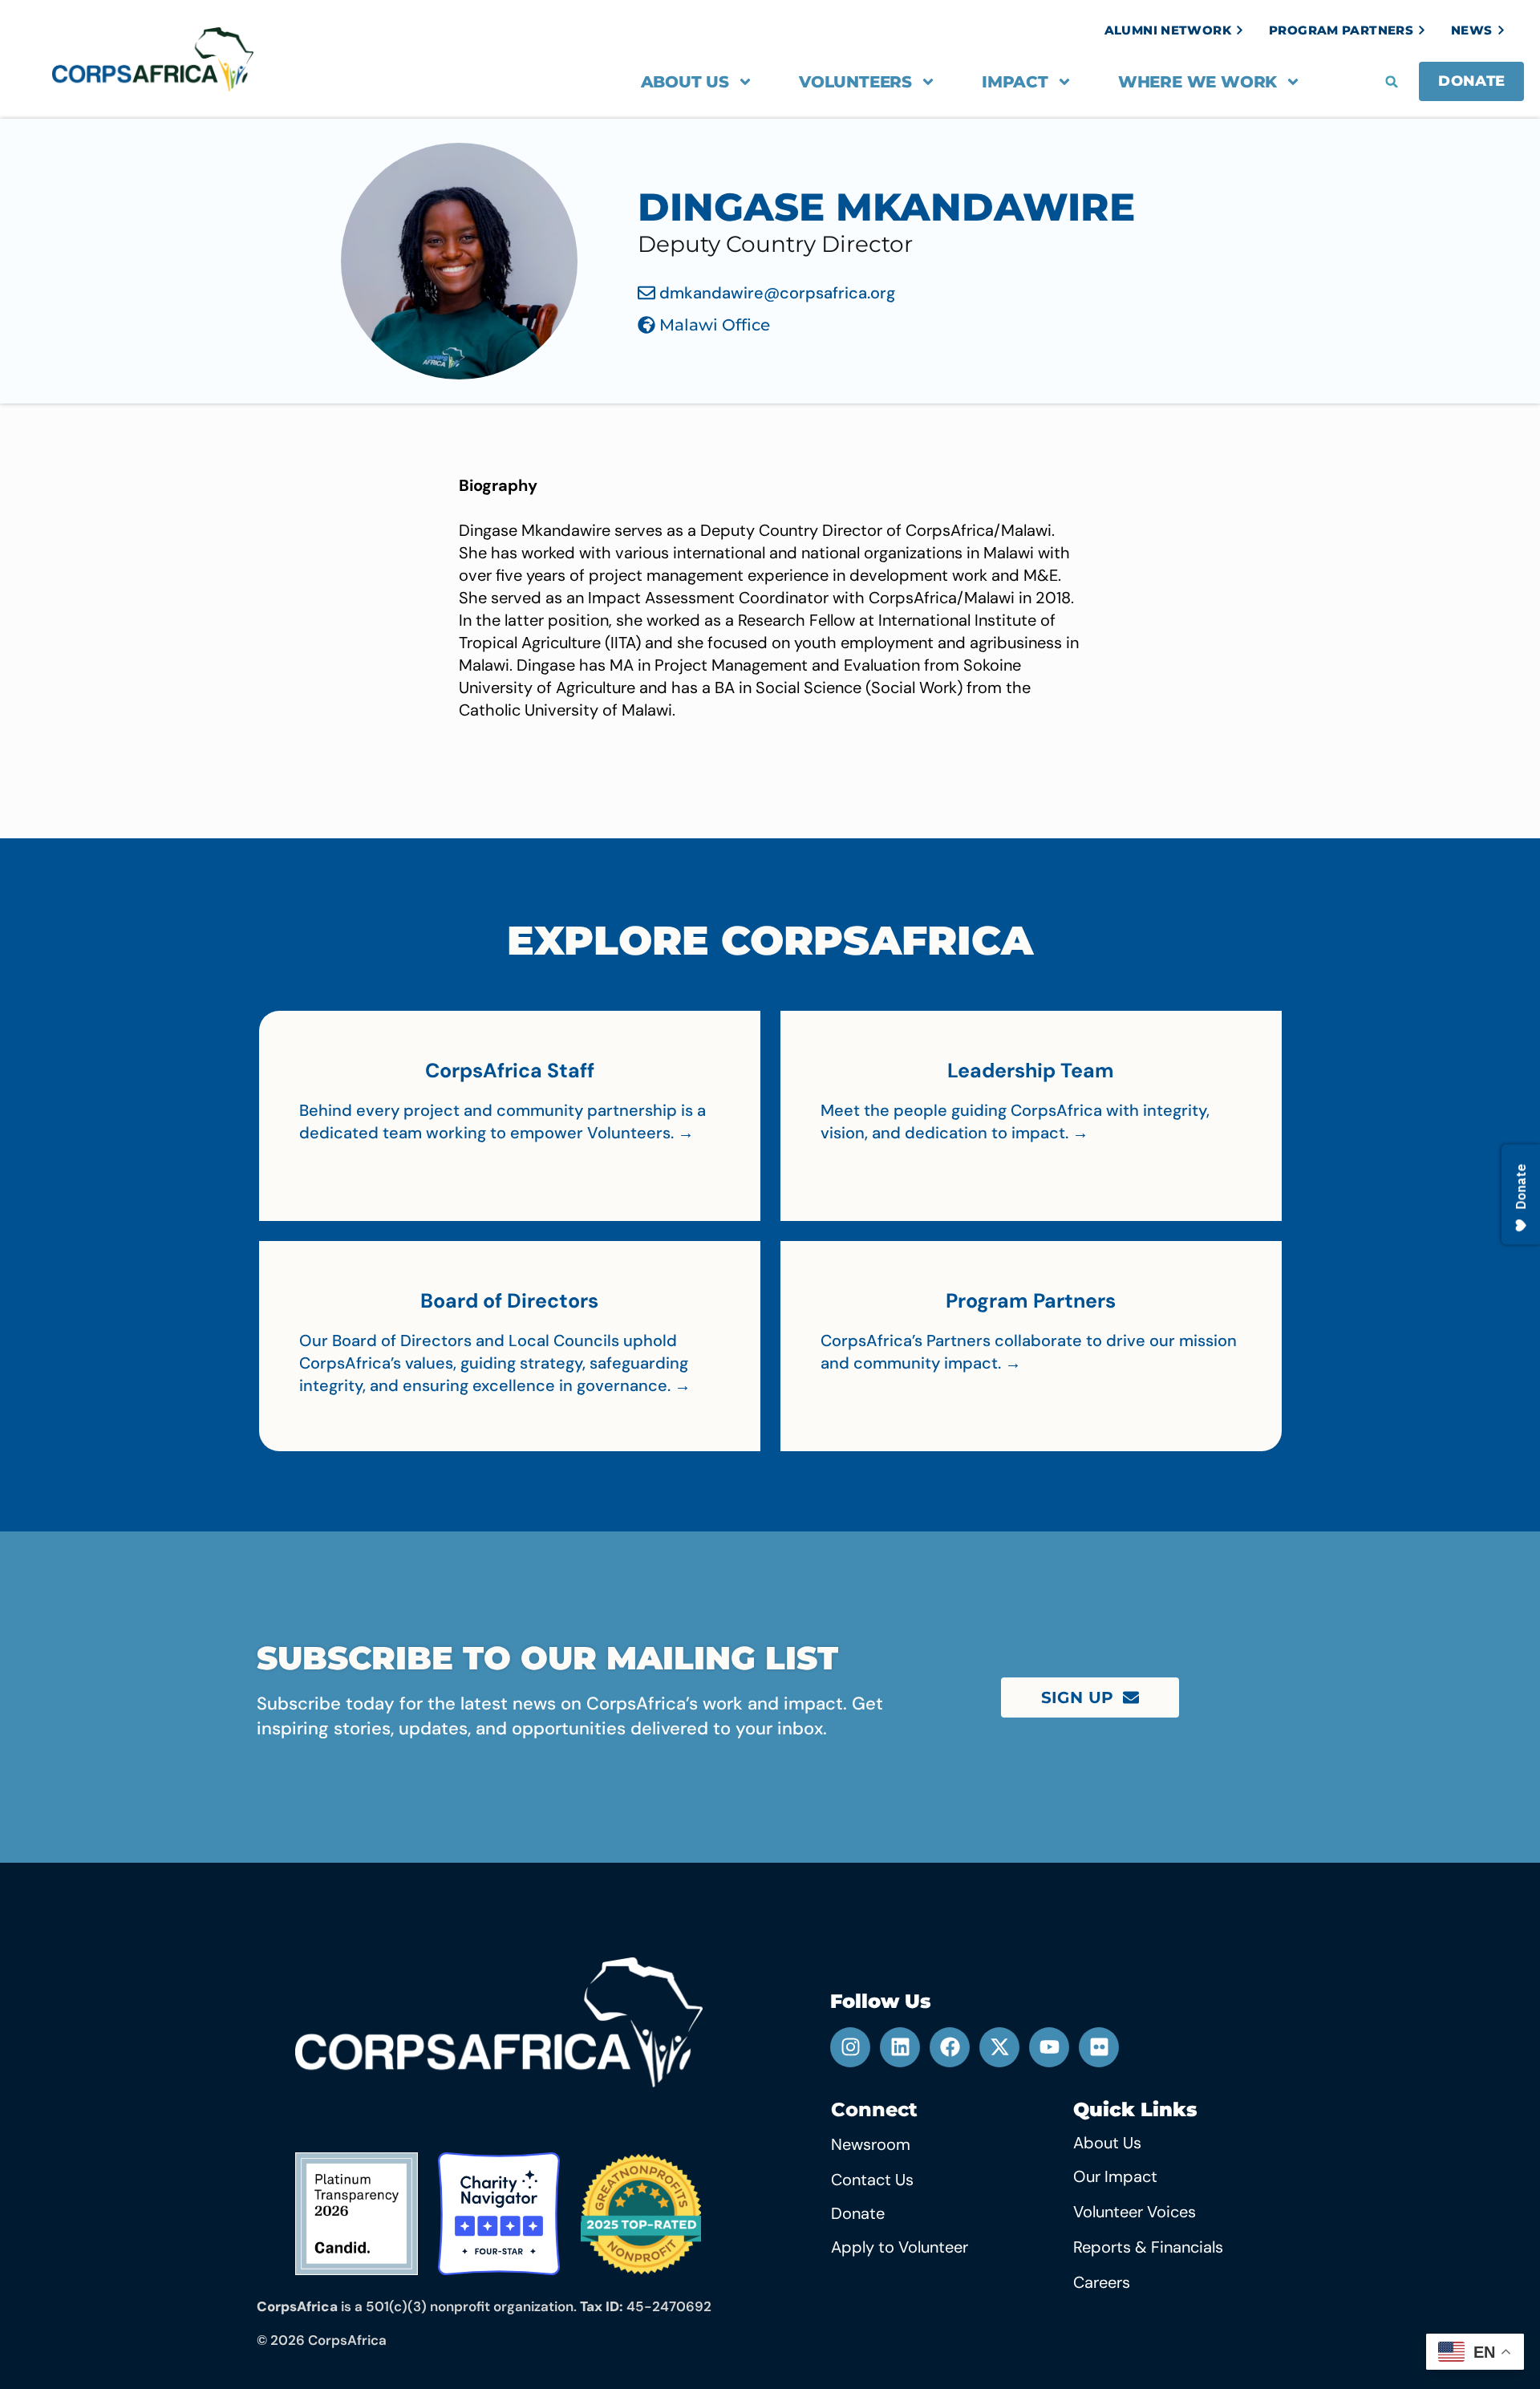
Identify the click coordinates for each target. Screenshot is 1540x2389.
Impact (1015, 82)
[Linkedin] (900, 2047)
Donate (858, 2213)
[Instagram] (850, 2047)
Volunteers (855, 82)
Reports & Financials (1148, 2247)
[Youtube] (1049, 2047)
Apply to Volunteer (900, 2247)
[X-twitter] (999, 2047)
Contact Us (872, 2180)
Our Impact (1115, 2176)
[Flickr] (1099, 2047)
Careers (1102, 2282)
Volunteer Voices (1135, 2212)
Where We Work (1198, 82)
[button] (1392, 82)
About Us (685, 82)
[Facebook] (950, 2047)
